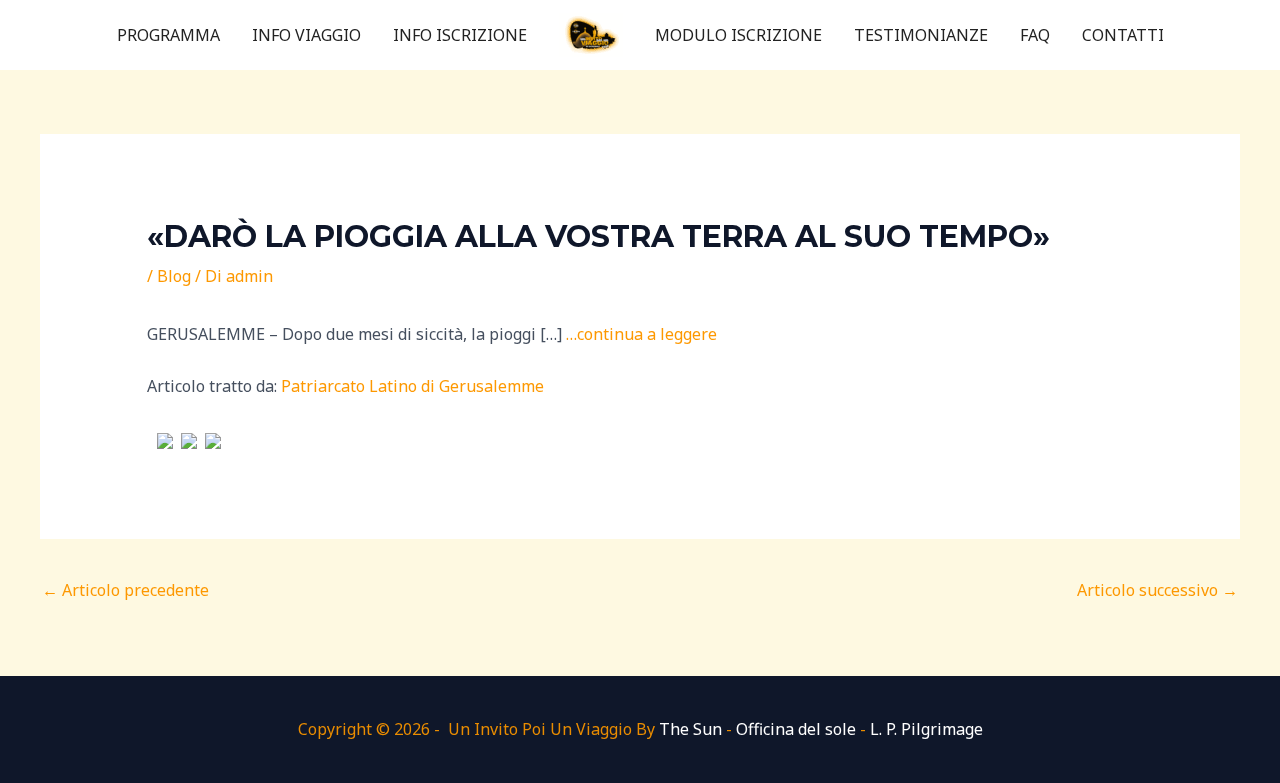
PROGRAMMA (168, 35)
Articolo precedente (125, 590)
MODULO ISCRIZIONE (738, 35)
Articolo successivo (1157, 590)
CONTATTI (1123, 35)
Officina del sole (796, 729)
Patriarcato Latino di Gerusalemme (412, 386)
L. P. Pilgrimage (926, 729)
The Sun (690, 729)
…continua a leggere (641, 334)
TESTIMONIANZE (921, 35)
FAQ (1035, 35)
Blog (174, 276)
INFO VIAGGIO (306, 35)
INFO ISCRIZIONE (460, 35)
